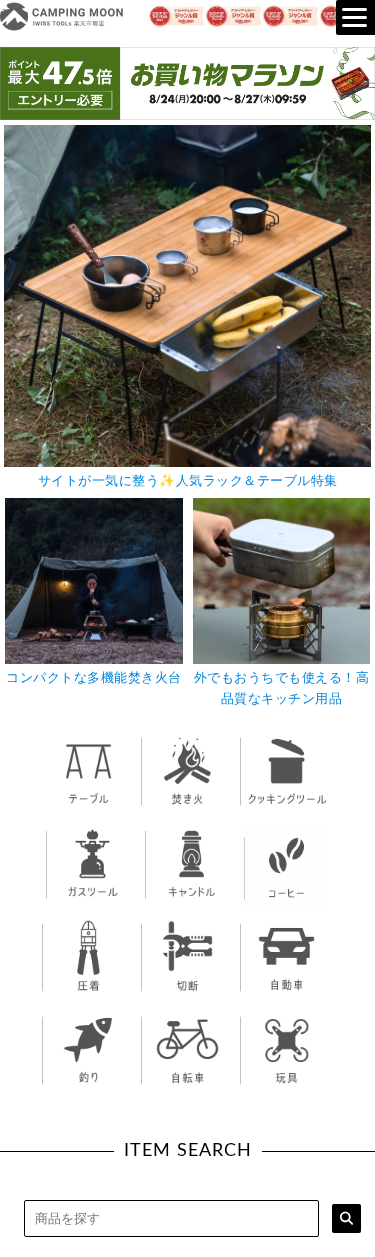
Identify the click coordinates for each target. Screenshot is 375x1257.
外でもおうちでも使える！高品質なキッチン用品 (282, 689)
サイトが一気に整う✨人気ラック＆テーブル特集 (188, 481)
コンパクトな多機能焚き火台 (94, 678)
